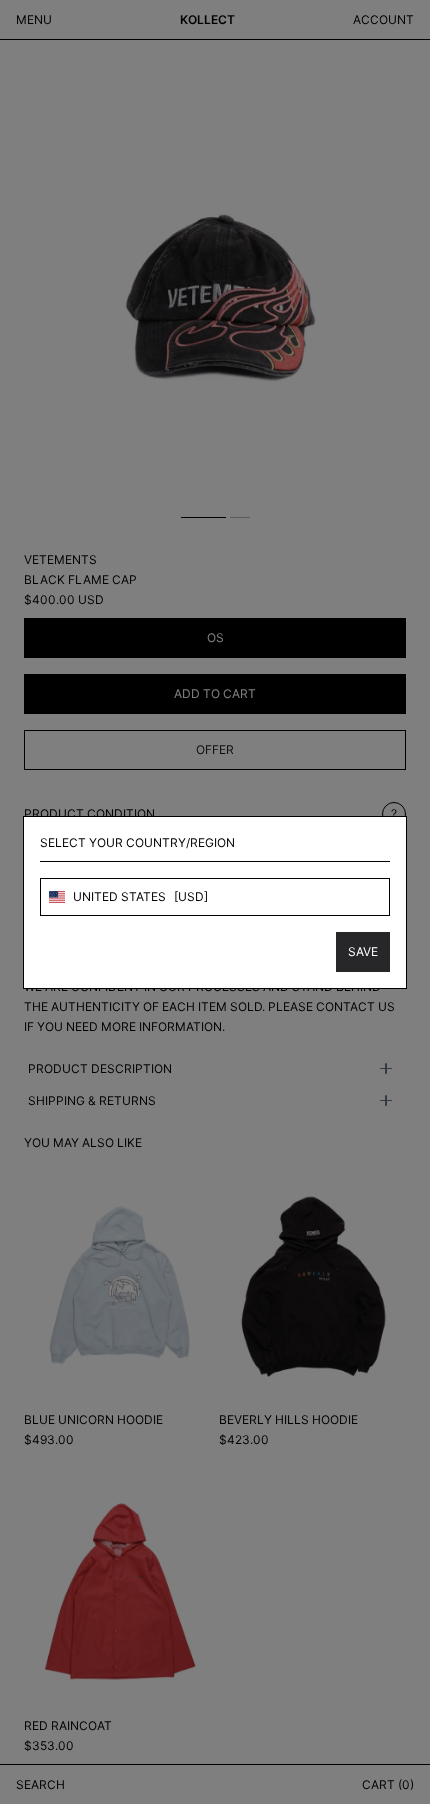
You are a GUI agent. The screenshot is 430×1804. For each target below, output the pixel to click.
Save (363, 951)
